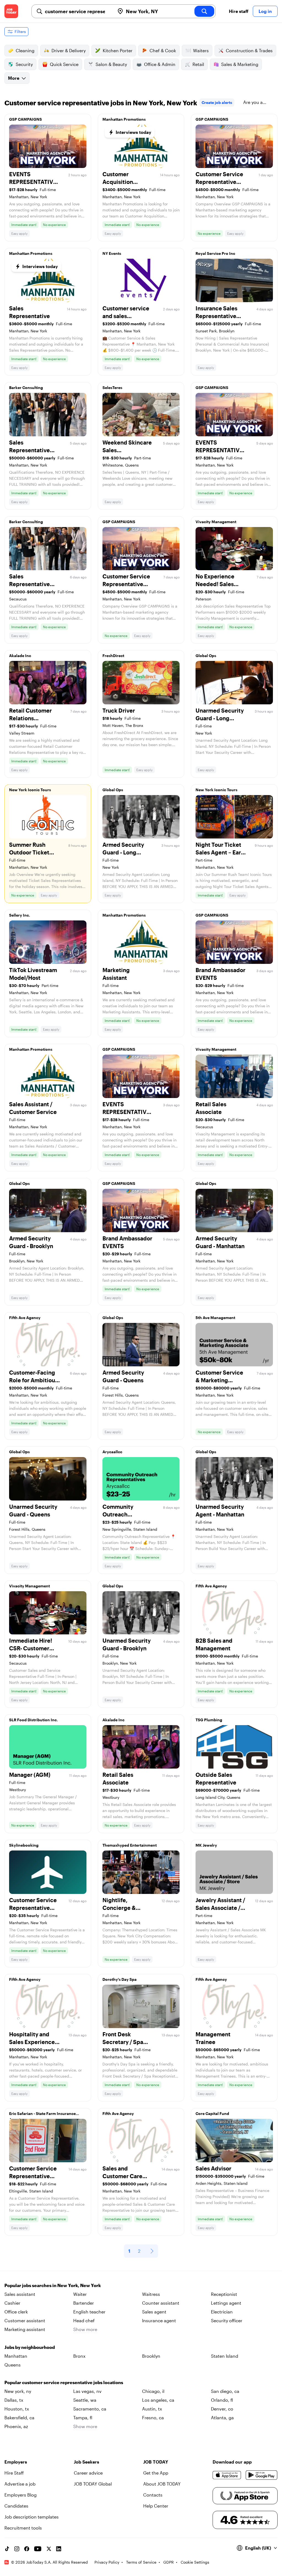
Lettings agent (226, 2303)
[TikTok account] (7, 2549)
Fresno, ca (153, 2418)
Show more (85, 2329)
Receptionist (224, 2294)
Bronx (79, 2356)
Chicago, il (153, 2391)
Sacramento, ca (90, 2409)
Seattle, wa (85, 2400)
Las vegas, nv (87, 2391)
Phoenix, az (16, 2426)
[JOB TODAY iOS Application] (227, 2475)
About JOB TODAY (162, 2484)
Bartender (84, 2303)
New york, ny (18, 2391)
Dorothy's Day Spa (120, 1979)
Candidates (16, 2506)
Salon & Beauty (111, 64)
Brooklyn (151, 2356)
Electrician (222, 2312)
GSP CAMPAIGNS (25, 119)
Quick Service (64, 64)
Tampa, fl (83, 2418)
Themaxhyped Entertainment (130, 1845)
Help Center (156, 2506)
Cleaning (25, 50)
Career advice (88, 2473)
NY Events (112, 253)
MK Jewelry (206, 1845)
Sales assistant (20, 2294)
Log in (265, 11)
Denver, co (222, 2409)
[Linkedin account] (59, 2549)
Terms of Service (141, 2562)
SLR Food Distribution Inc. (33, 1720)
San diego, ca (225, 2391)
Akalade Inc (20, 656)
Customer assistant (25, 2320)
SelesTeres (112, 387)
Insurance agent (159, 2320)
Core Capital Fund (212, 2113)
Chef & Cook (163, 50)
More (14, 78)
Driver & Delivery (69, 50)
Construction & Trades (249, 50)
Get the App (156, 2473)
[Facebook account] (27, 2549)
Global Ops (206, 656)
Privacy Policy (107, 2562)
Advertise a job (20, 2484)
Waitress (151, 2294)
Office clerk (16, 2312)
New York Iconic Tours (30, 790)
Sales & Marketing (240, 64)
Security (24, 64)
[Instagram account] (17, 2549)
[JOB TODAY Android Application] (262, 2475)
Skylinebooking (24, 1845)
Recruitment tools (23, 2528)
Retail (198, 64)
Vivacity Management (216, 522)
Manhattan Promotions (124, 119)
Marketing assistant (25, 2329)
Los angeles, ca (158, 2400)
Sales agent (154, 2312)
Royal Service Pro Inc (215, 253)
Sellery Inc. (20, 915)
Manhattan (16, 2356)
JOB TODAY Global (93, 2484)
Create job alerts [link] (217, 102)
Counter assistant (161, 2303)
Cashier (12, 2303)
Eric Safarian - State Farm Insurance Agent (42, 2115)
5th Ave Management (215, 1318)
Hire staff (239, 11)
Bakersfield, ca (19, 2418)
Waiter (80, 2294)
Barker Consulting (26, 387)
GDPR (169, 2562)
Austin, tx (152, 2409)
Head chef (84, 2320)
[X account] (49, 2549)
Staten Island (225, 2356)
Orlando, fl (222, 2400)
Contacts (153, 2495)
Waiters (201, 50)
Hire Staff (14, 2473)
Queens (13, 2365)
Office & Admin (160, 64)
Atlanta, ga (222, 2418)
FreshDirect (113, 656)
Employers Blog (21, 2495)
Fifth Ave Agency (25, 1318)
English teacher (89, 2312)
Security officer (227, 2320)
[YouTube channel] (38, 2549)
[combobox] (78, 11)
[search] (204, 11)
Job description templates (32, 2517)
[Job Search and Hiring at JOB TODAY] (11, 11)
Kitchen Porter (118, 50)
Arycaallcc (112, 1452)
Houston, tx (17, 2409)
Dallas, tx (14, 2400)
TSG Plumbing (209, 1720)
